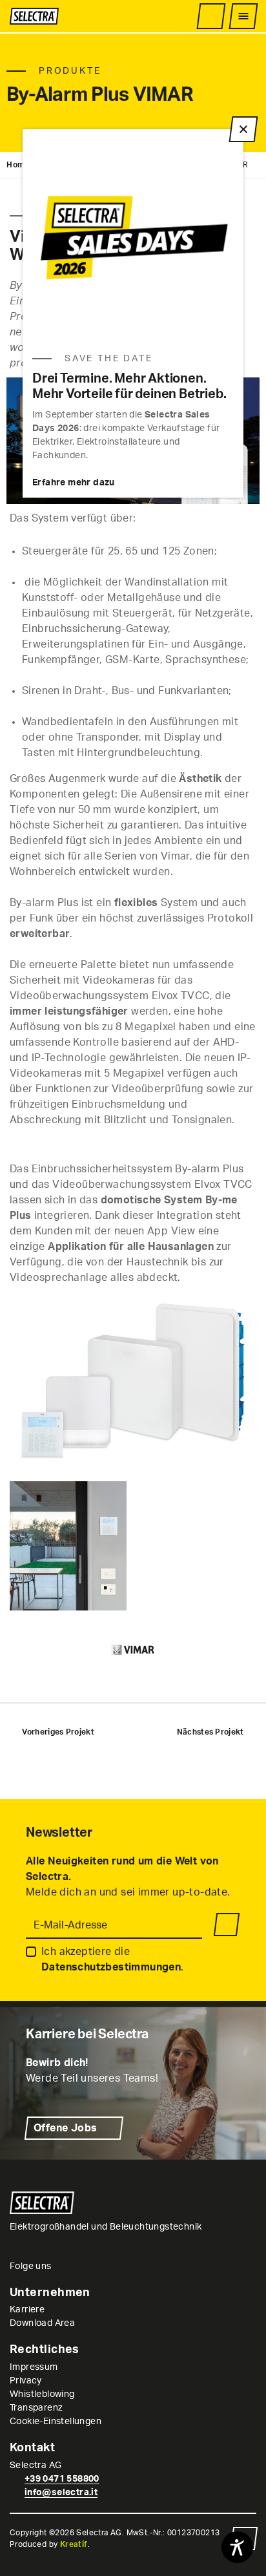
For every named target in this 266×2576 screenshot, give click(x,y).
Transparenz (36, 2408)
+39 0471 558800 (62, 2479)
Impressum (34, 2367)
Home (18, 165)
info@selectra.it (61, 2493)
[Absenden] (227, 1925)
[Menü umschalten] (243, 16)
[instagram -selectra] (63, 2266)
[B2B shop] (211, 16)
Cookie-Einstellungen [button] (56, 2422)
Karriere (27, 2310)
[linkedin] (94, 2266)
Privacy (26, 2381)
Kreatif (74, 2544)
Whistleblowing (42, 2394)
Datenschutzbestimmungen (111, 1967)
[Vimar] (133, 1650)
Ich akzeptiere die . (113, 1959)
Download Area (42, 2323)
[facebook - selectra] (78, 2266)
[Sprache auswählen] (188, 16)
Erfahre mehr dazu (74, 483)
